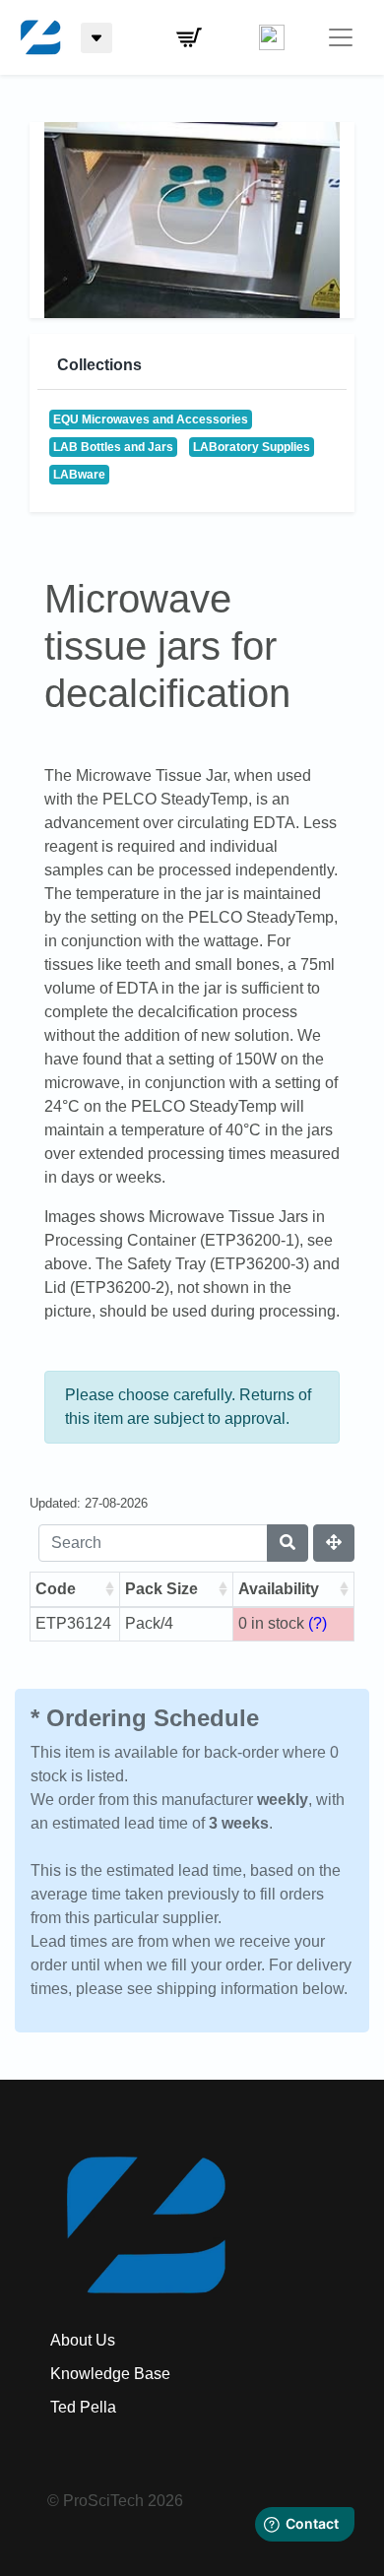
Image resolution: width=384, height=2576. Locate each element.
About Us (83, 2340)
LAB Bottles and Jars (113, 447)
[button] (189, 37)
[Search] (288, 1543)
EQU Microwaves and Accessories (151, 419)
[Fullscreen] (334, 1543)
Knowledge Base (110, 2374)
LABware (79, 475)
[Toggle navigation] (341, 37)
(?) (318, 1623)
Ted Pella (83, 2407)
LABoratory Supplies (252, 447)
